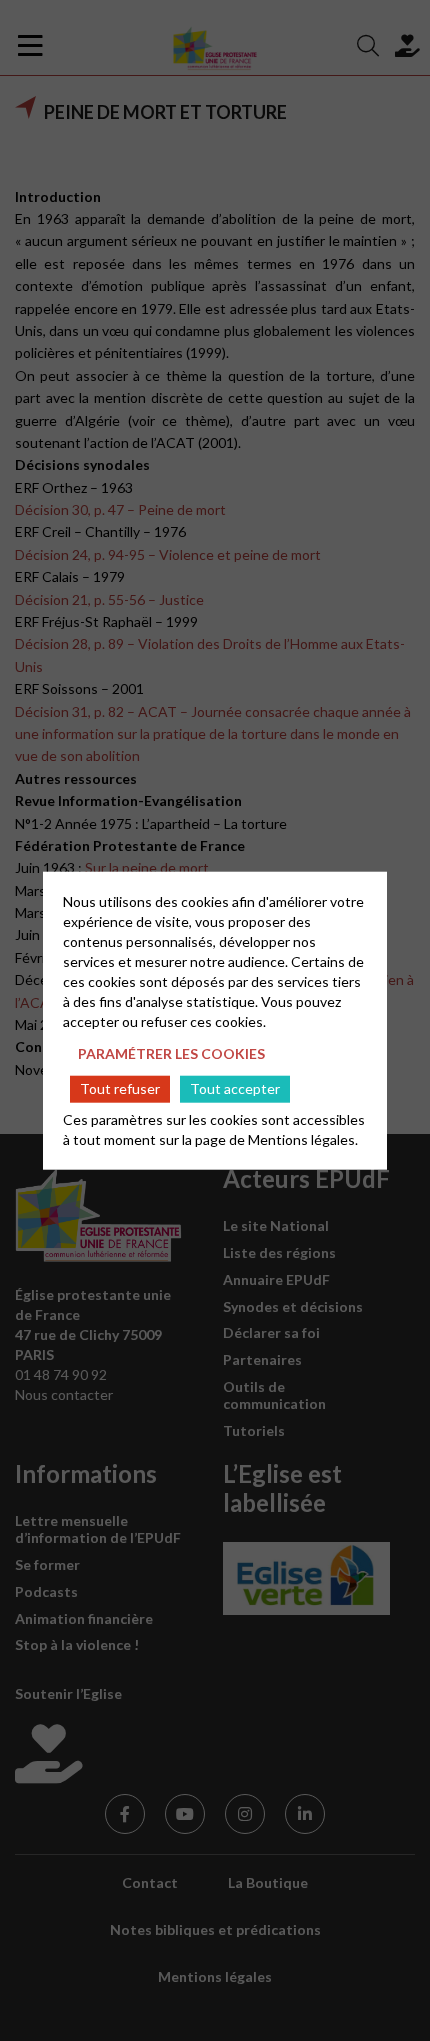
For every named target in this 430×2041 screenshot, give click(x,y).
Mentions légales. (303, 1139)
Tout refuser (120, 1088)
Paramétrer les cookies (171, 1052)
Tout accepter (235, 1088)
